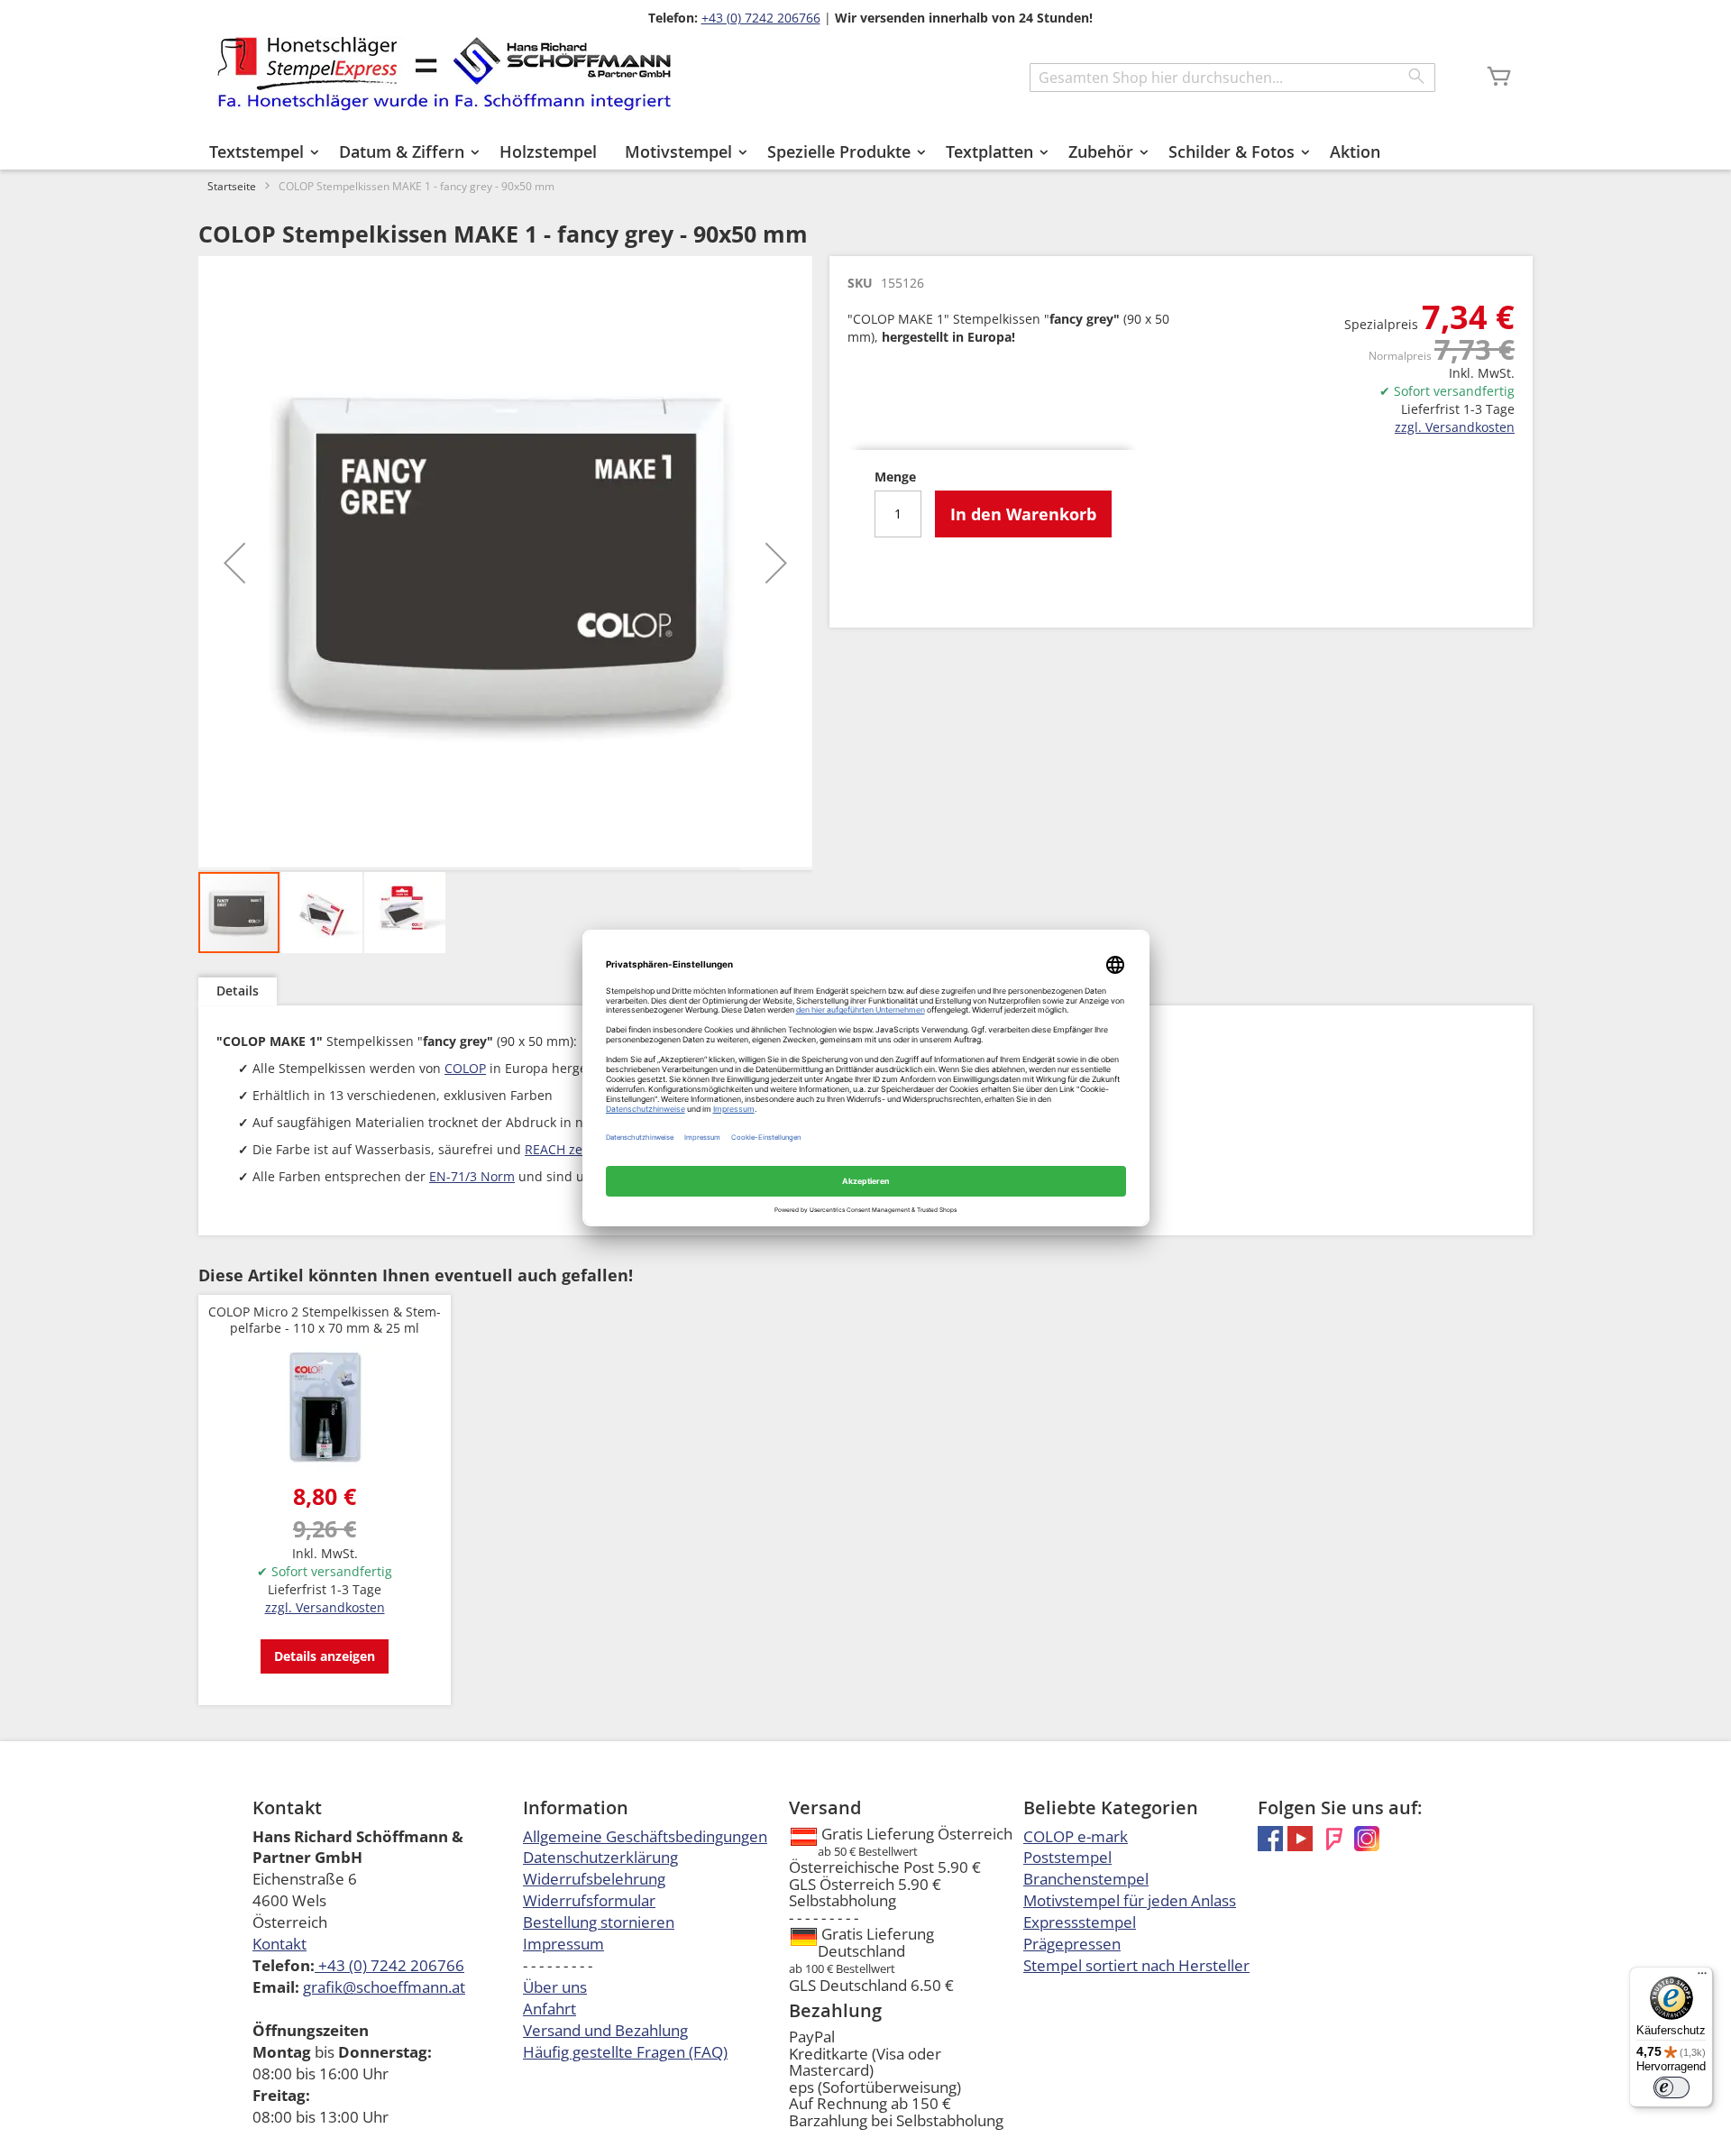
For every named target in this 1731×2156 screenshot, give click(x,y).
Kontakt (279, 1944)
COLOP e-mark (1076, 1836)
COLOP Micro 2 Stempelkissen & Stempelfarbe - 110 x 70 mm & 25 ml (325, 1320)
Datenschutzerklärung (600, 1857)
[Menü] (1702, 1977)
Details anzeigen (325, 1656)
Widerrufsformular (589, 1900)
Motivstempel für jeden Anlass (1130, 1900)
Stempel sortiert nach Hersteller (1136, 1965)
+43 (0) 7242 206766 (761, 18)
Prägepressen (1072, 1944)
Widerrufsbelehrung (594, 1879)
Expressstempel (1080, 1922)
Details (238, 991)
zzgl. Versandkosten (1455, 427)
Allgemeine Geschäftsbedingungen (645, 1836)
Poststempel (1067, 1857)
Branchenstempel (1086, 1879)
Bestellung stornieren (599, 1922)
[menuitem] (260, 151)
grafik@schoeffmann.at (384, 1987)
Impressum (563, 1944)
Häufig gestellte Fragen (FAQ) (625, 2052)
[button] (234, 563)
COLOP (465, 1068)
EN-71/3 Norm (472, 1176)
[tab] (238, 991)
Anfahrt (550, 2009)
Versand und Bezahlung (605, 2030)
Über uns (555, 1987)
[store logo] (444, 73)
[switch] (1671, 2087)
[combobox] (1232, 78)
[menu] (865, 151)
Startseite (232, 186)
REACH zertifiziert (577, 1149)
